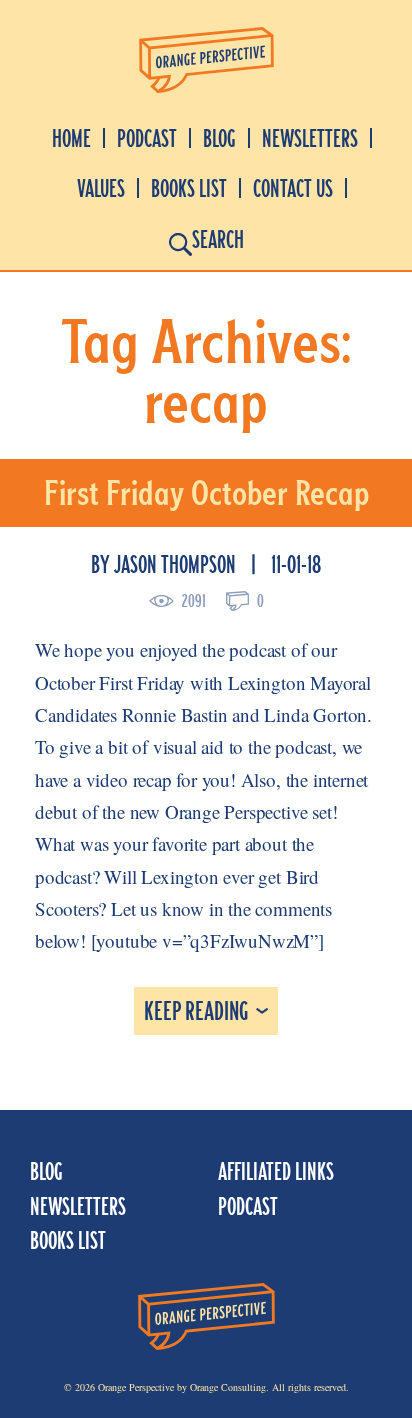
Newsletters (310, 138)
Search (218, 239)
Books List (189, 188)
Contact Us (293, 188)
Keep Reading (196, 1011)
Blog (219, 138)
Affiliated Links (276, 1172)
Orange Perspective (206, 61)
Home (71, 138)
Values (101, 188)
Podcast (147, 138)
